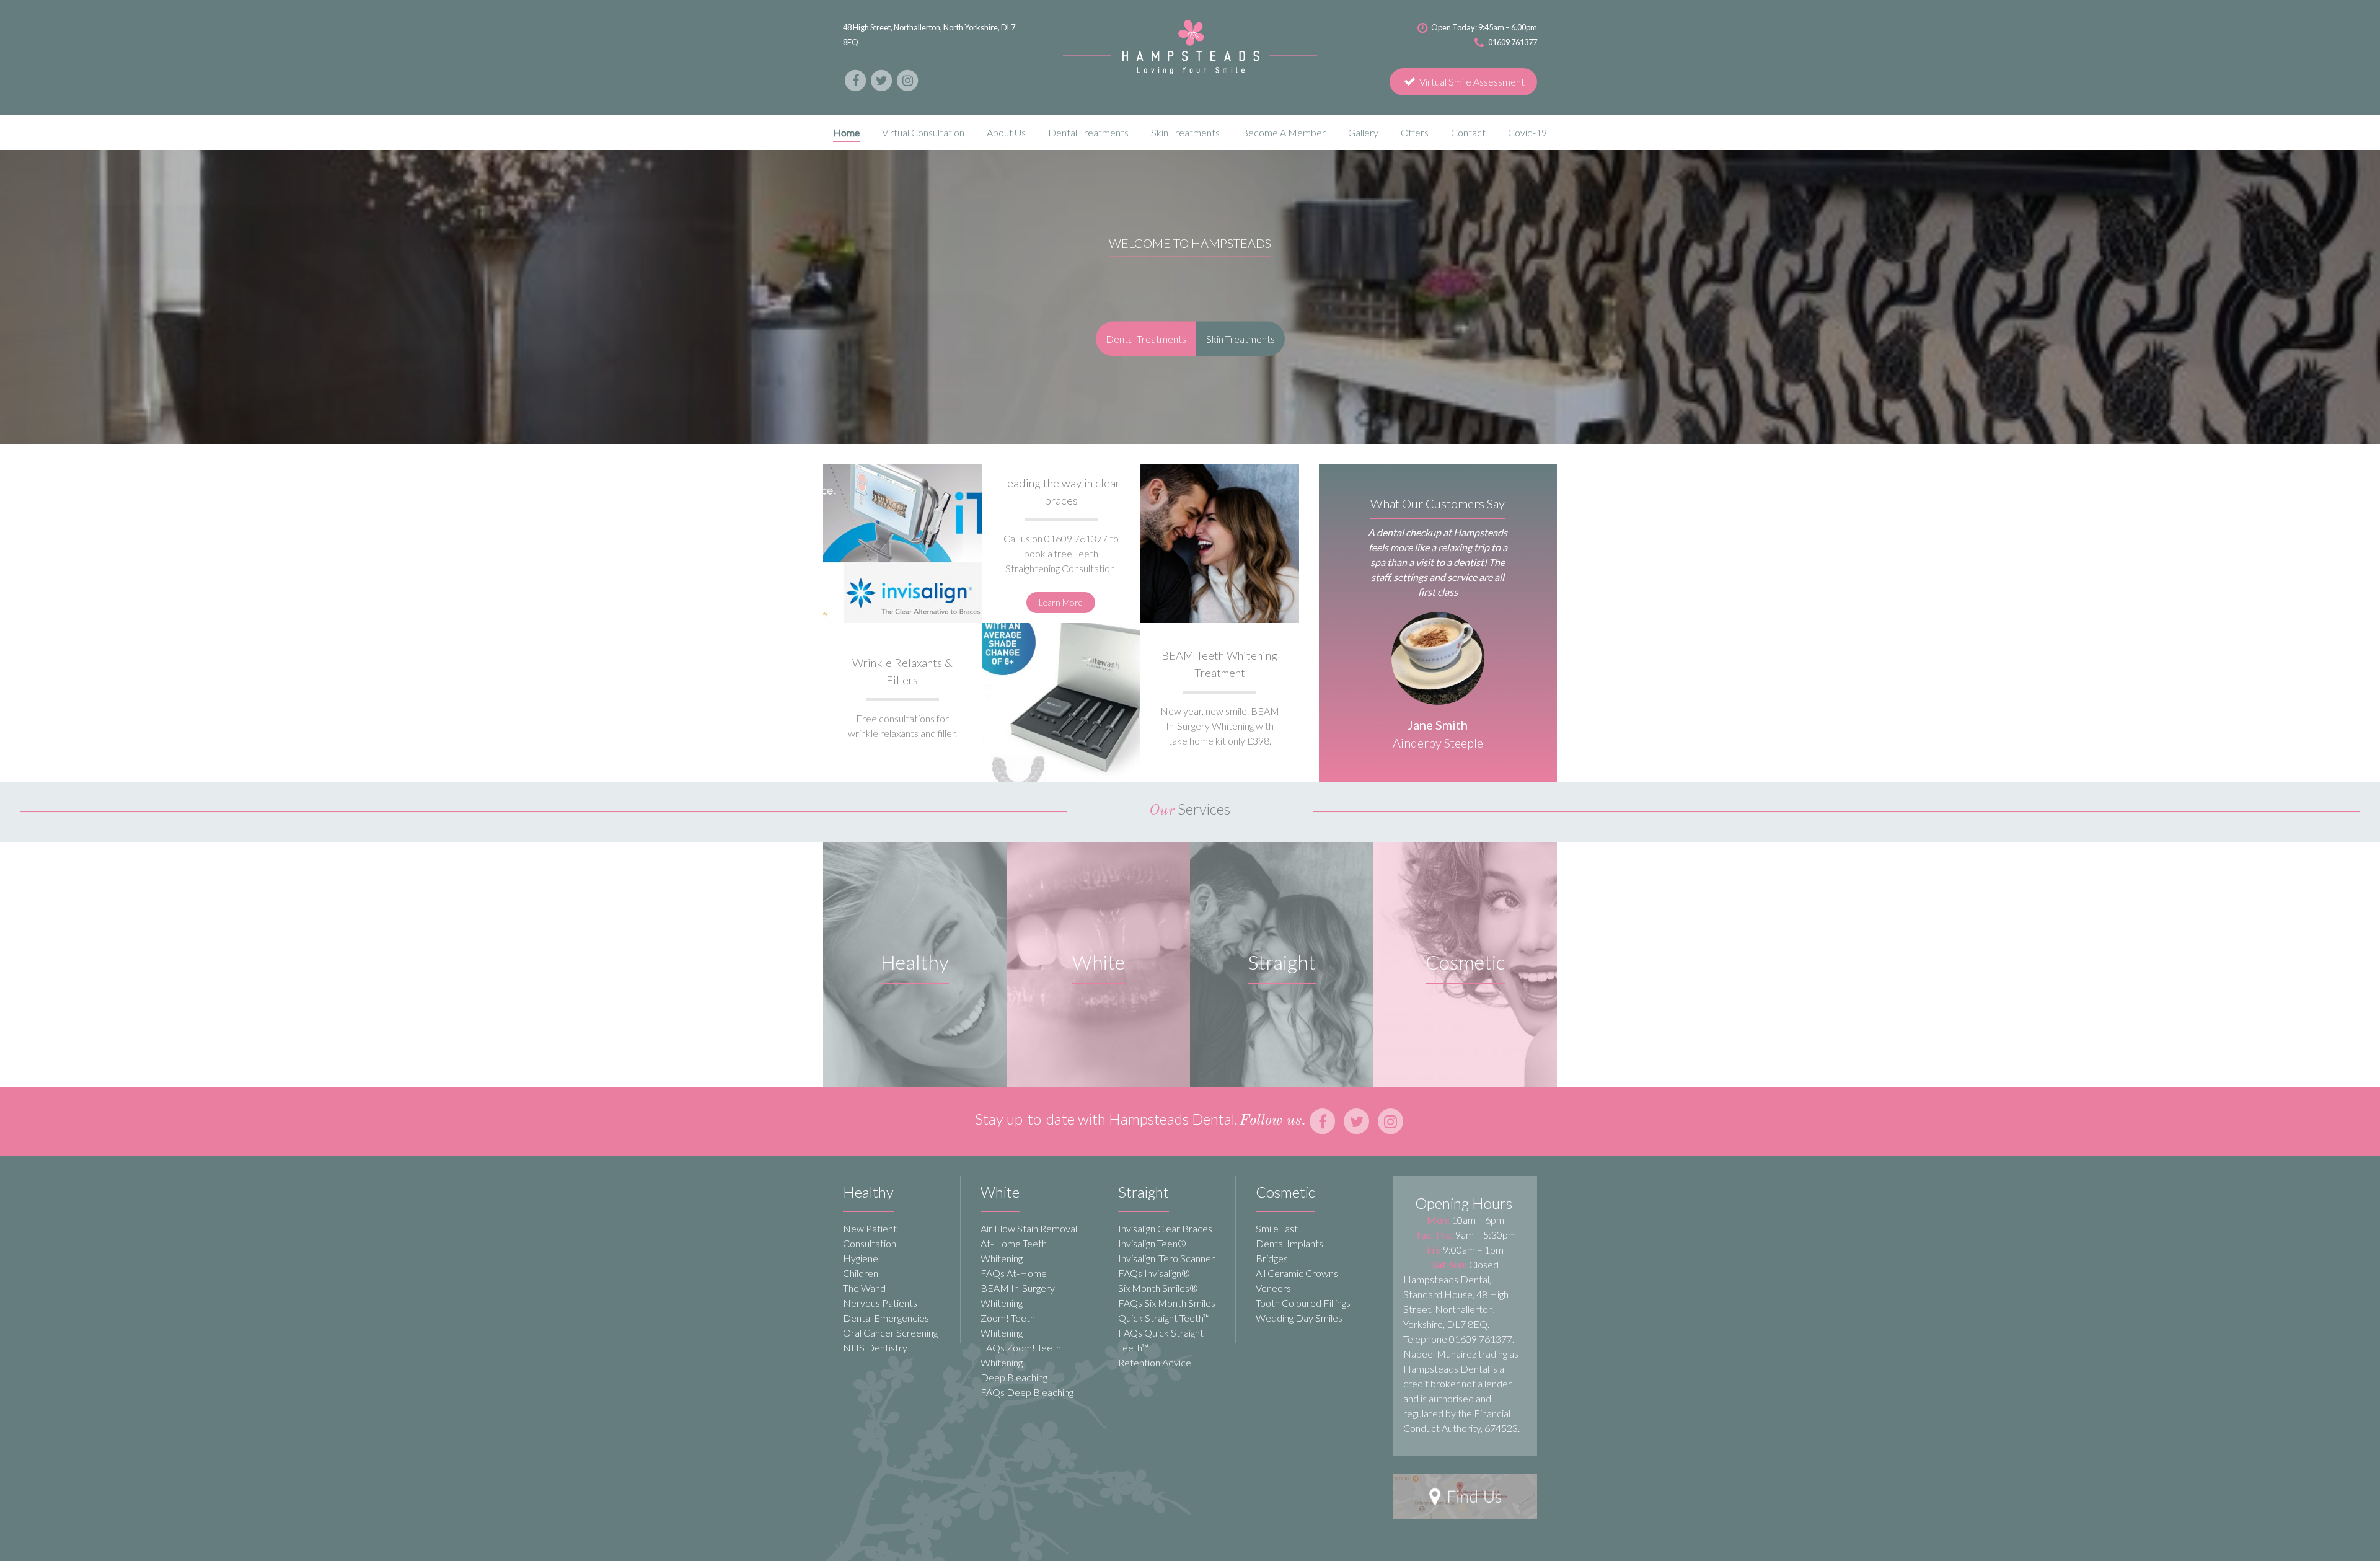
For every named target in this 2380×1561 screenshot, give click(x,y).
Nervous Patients (880, 1303)
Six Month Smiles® (1158, 1288)
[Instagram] (907, 79)
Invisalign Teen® (1152, 1243)
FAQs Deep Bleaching (1027, 1392)
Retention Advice (1155, 1362)
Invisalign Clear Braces (1165, 1228)
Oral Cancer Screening (890, 1333)
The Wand (864, 1288)
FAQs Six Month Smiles (1167, 1303)
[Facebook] (856, 79)
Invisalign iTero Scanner (1166, 1258)
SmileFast (1277, 1228)
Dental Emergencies (886, 1318)
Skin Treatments (1241, 338)
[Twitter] (882, 79)
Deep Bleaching (1014, 1377)
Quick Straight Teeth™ (1164, 1318)
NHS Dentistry (875, 1347)
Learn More (1061, 602)
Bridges (1272, 1258)
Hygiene (861, 1258)
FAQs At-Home (1014, 1273)
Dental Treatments (1146, 338)
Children (861, 1273)
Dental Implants (1289, 1243)
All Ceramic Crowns (1297, 1273)
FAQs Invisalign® (1154, 1273)
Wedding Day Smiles (1299, 1318)
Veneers (1273, 1288)
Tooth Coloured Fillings (1303, 1303)
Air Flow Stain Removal (1029, 1228)
